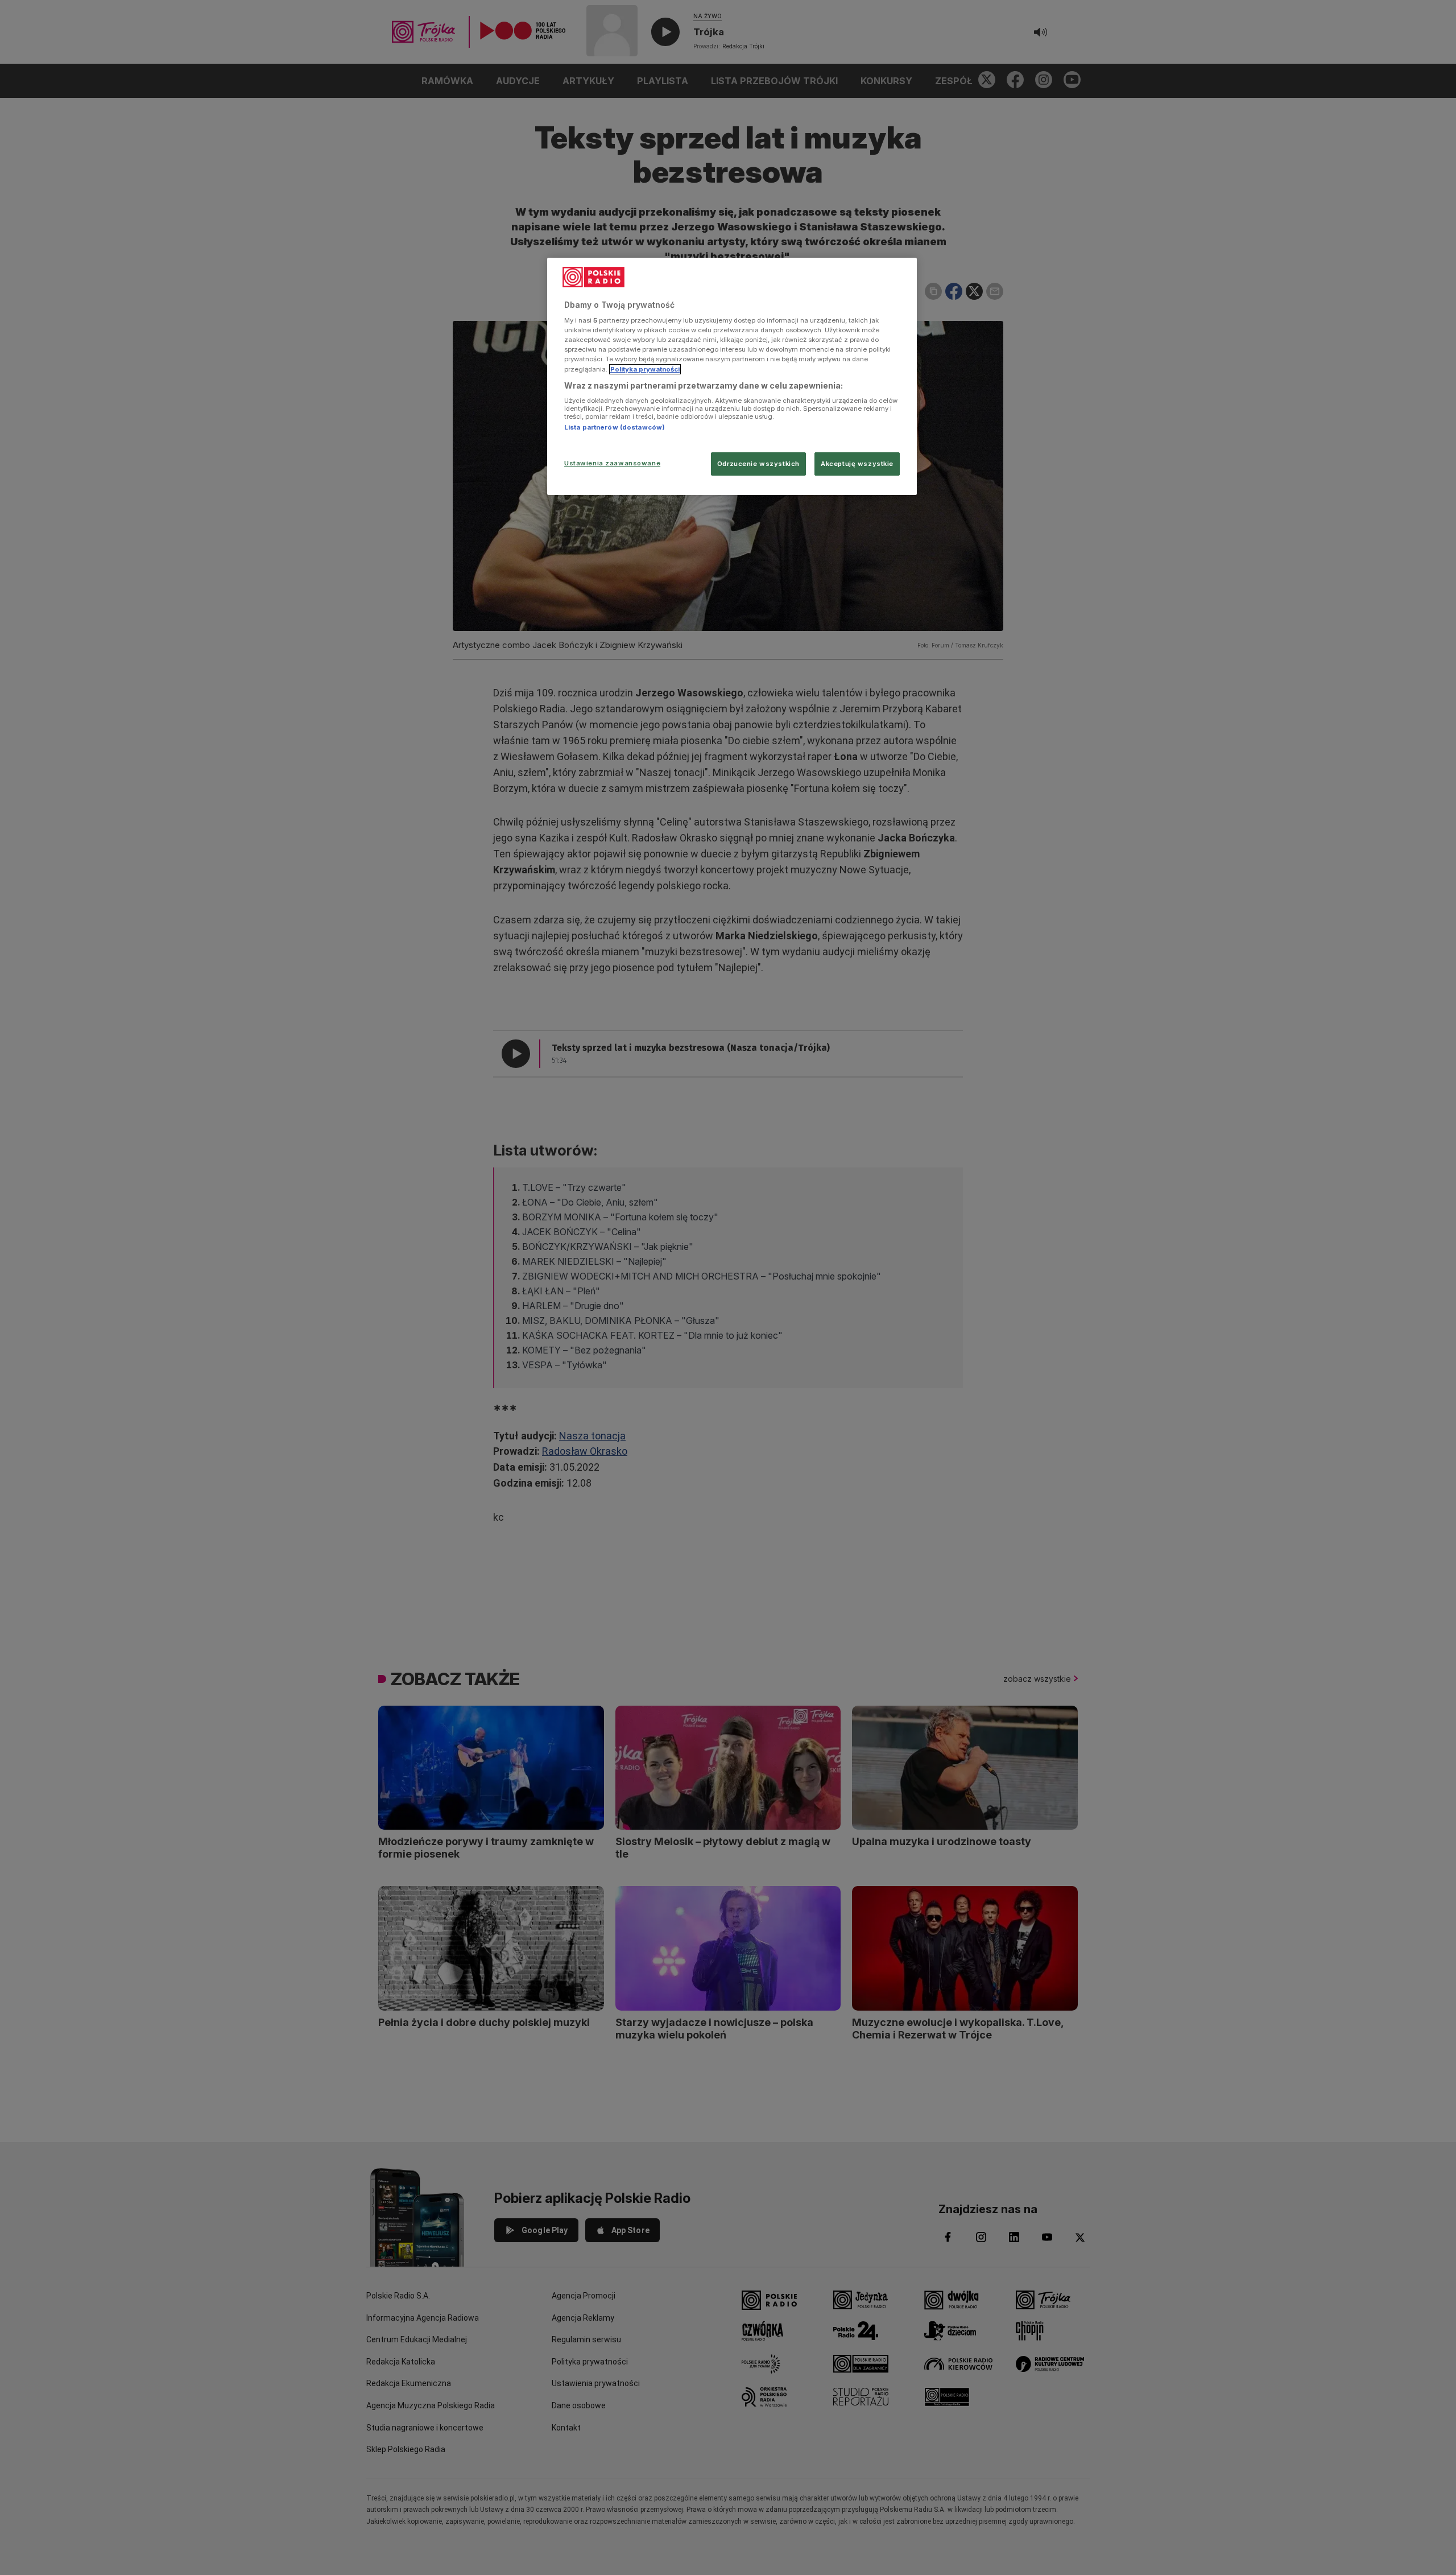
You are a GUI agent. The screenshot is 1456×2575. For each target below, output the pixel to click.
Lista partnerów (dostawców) (615, 427)
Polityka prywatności (645, 369)
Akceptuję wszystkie (857, 464)
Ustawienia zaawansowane (612, 463)
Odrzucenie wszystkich (758, 464)
